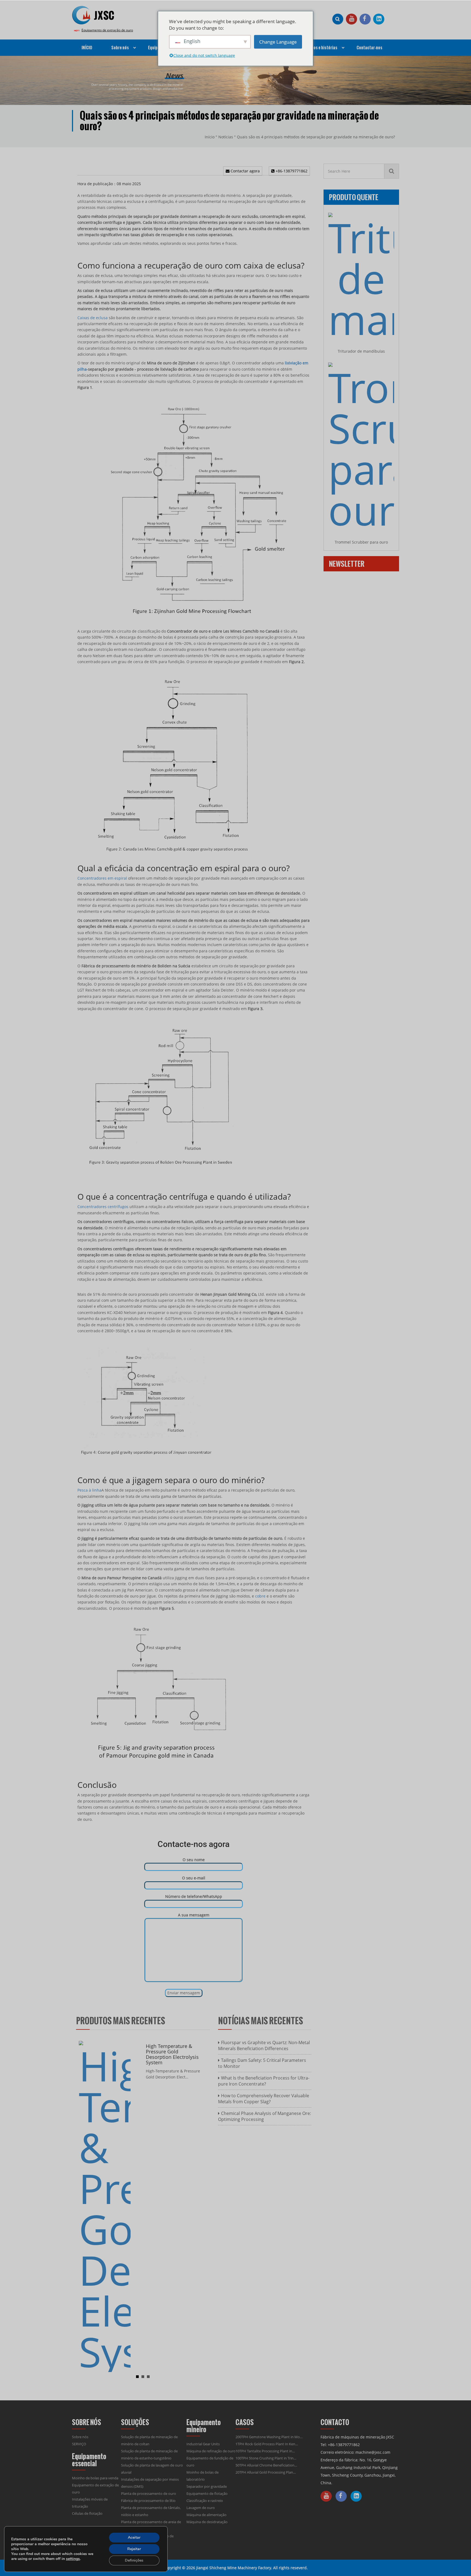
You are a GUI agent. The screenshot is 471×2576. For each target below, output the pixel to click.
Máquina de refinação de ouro (211, 2451)
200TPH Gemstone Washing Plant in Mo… (269, 2437)
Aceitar (134, 2537)
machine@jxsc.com (373, 2452)
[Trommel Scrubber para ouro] (361, 446)
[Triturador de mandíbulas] (361, 276)
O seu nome (194, 1860)
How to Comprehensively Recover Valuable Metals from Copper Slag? (264, 2099)
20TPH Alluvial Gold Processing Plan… (266, 2472)
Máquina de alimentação (206, 2515)
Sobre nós (80, 2437)
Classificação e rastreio (205, 2501)
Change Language (278, 42)
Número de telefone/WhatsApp (194, 1896)
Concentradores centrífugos (103, 1207)
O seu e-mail (194, 1878)
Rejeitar (134, 2549)
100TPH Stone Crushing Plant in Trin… (266, 2458)
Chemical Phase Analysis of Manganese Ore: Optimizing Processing (265, 2116)
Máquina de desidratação (207, 2522)
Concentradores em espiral (102, 878)
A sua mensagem (194, 1915)
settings (73, 2559)
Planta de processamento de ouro (149, 2493)
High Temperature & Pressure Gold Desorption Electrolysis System (172, 2054)
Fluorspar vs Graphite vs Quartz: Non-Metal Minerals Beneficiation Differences (264, 2045)
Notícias (226, 137)
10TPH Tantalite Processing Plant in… (265, 2451)
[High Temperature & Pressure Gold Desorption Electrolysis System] (105, 2206)
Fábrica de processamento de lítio (148, 2501)
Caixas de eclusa (93, 318)
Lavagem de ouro (201, 2508)
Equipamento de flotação (207, 2493)
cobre (260, 1596)
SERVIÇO (79, 2444)
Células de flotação (87, 2513)
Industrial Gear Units (203, 2444)
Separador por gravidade (207, 2486)
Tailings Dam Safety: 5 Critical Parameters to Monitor (262, 2063)
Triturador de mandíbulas (361, 351)
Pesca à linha (89, 1490)
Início (210, 137)
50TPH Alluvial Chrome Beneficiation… (266, 2465)
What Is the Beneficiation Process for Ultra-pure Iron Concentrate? (264, 2081)
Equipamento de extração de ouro (107, 30)
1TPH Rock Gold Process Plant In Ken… (267, 2444)
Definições (134, 2560)
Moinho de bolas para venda (95, 2478)
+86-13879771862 (291, 171)
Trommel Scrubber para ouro (361, 542)
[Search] (392, 171)
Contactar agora (245, 171)
